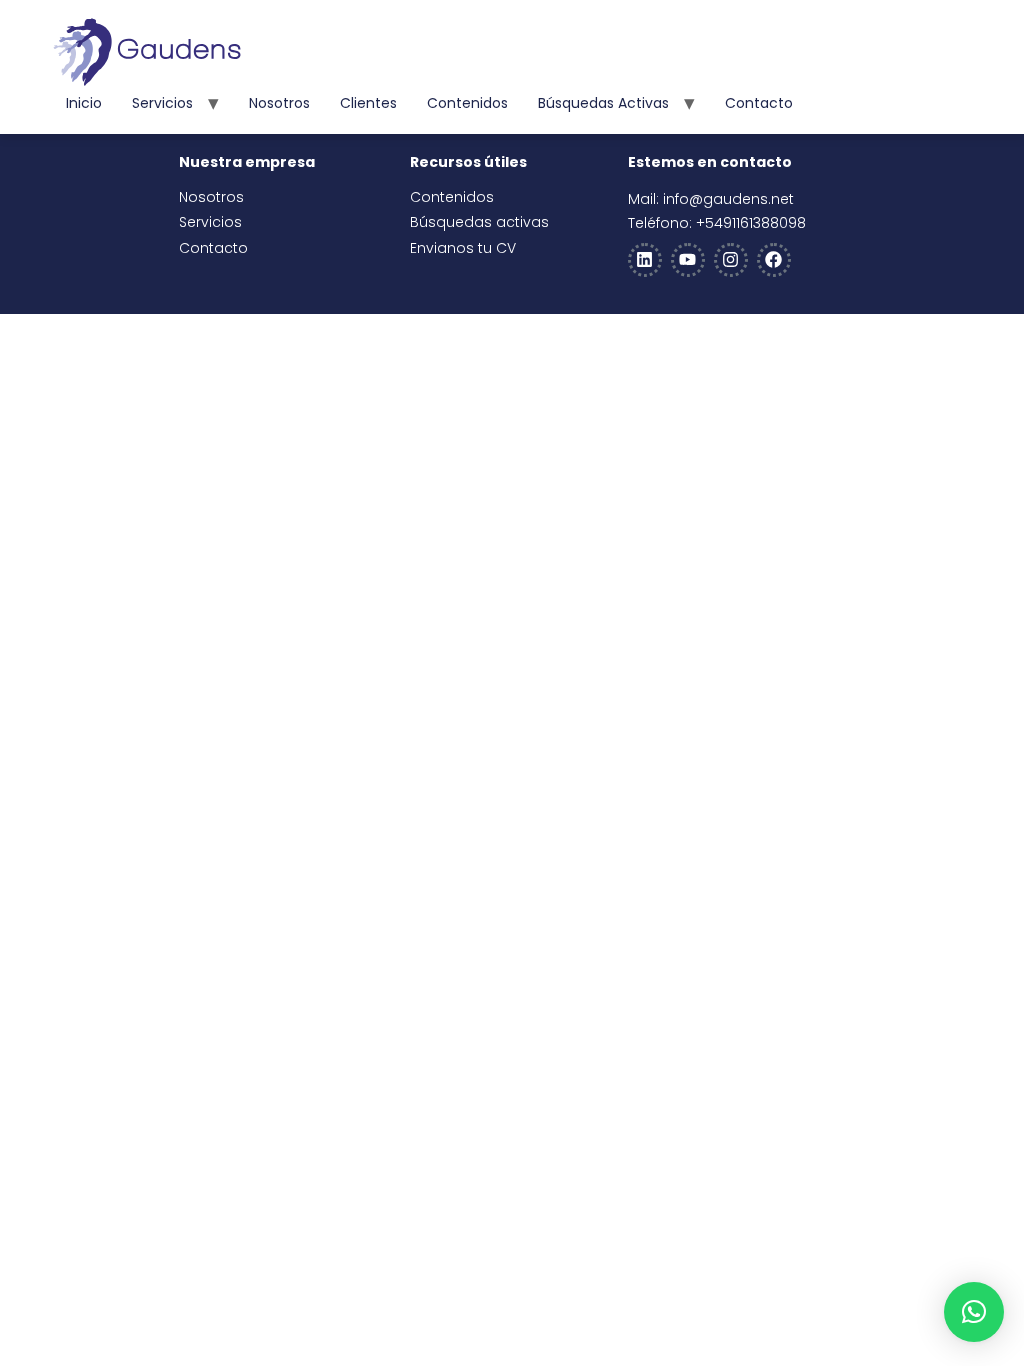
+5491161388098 (751, 223)
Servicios (162, 103)
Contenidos (467, 103)
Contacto (759, 103)
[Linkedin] (645, 260)
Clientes (368, 103)
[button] (974, 1312)
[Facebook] (774, 260)
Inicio (84, 103)
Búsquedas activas (603, 103)
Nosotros (279, 103)
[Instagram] (731, 260)
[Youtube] (688, 260)
